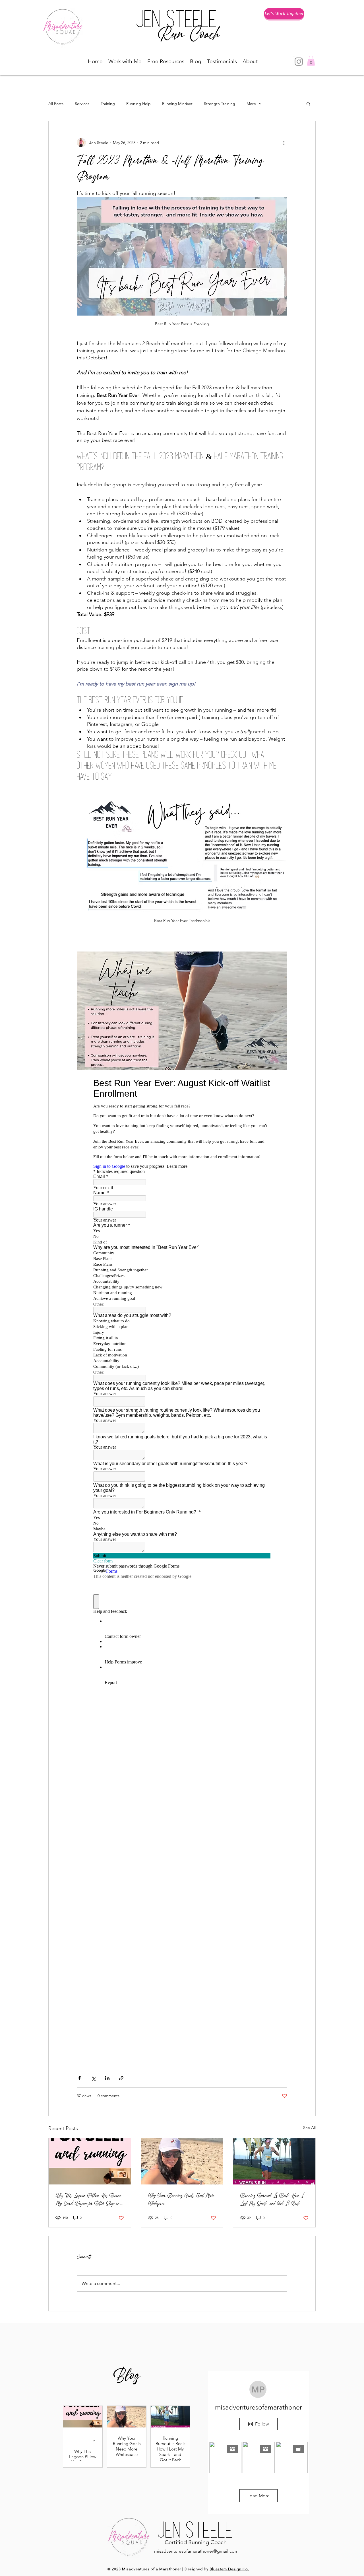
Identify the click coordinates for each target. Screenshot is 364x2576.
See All (309, 2128)
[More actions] (284, 143)
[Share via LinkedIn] (107, 2078)
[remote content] (182, 1547)
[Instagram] (299, 62)
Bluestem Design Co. (229, 2569)
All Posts (56, 104)
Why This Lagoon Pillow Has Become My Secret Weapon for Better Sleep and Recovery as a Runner (88, 2199)
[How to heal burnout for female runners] (274, 2161)
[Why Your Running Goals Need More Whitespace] (182, 2161)
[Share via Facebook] (79, 2078)
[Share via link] (121, 2078)
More (251, 104)
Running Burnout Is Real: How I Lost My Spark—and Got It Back (272, 2199)
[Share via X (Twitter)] (93, 2078)
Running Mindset (177, 104)
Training (108, 104)
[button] (125, 61)
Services (82, 104)
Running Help (138, 104)
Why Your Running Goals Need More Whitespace (181, 2199)
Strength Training (220, 104)
